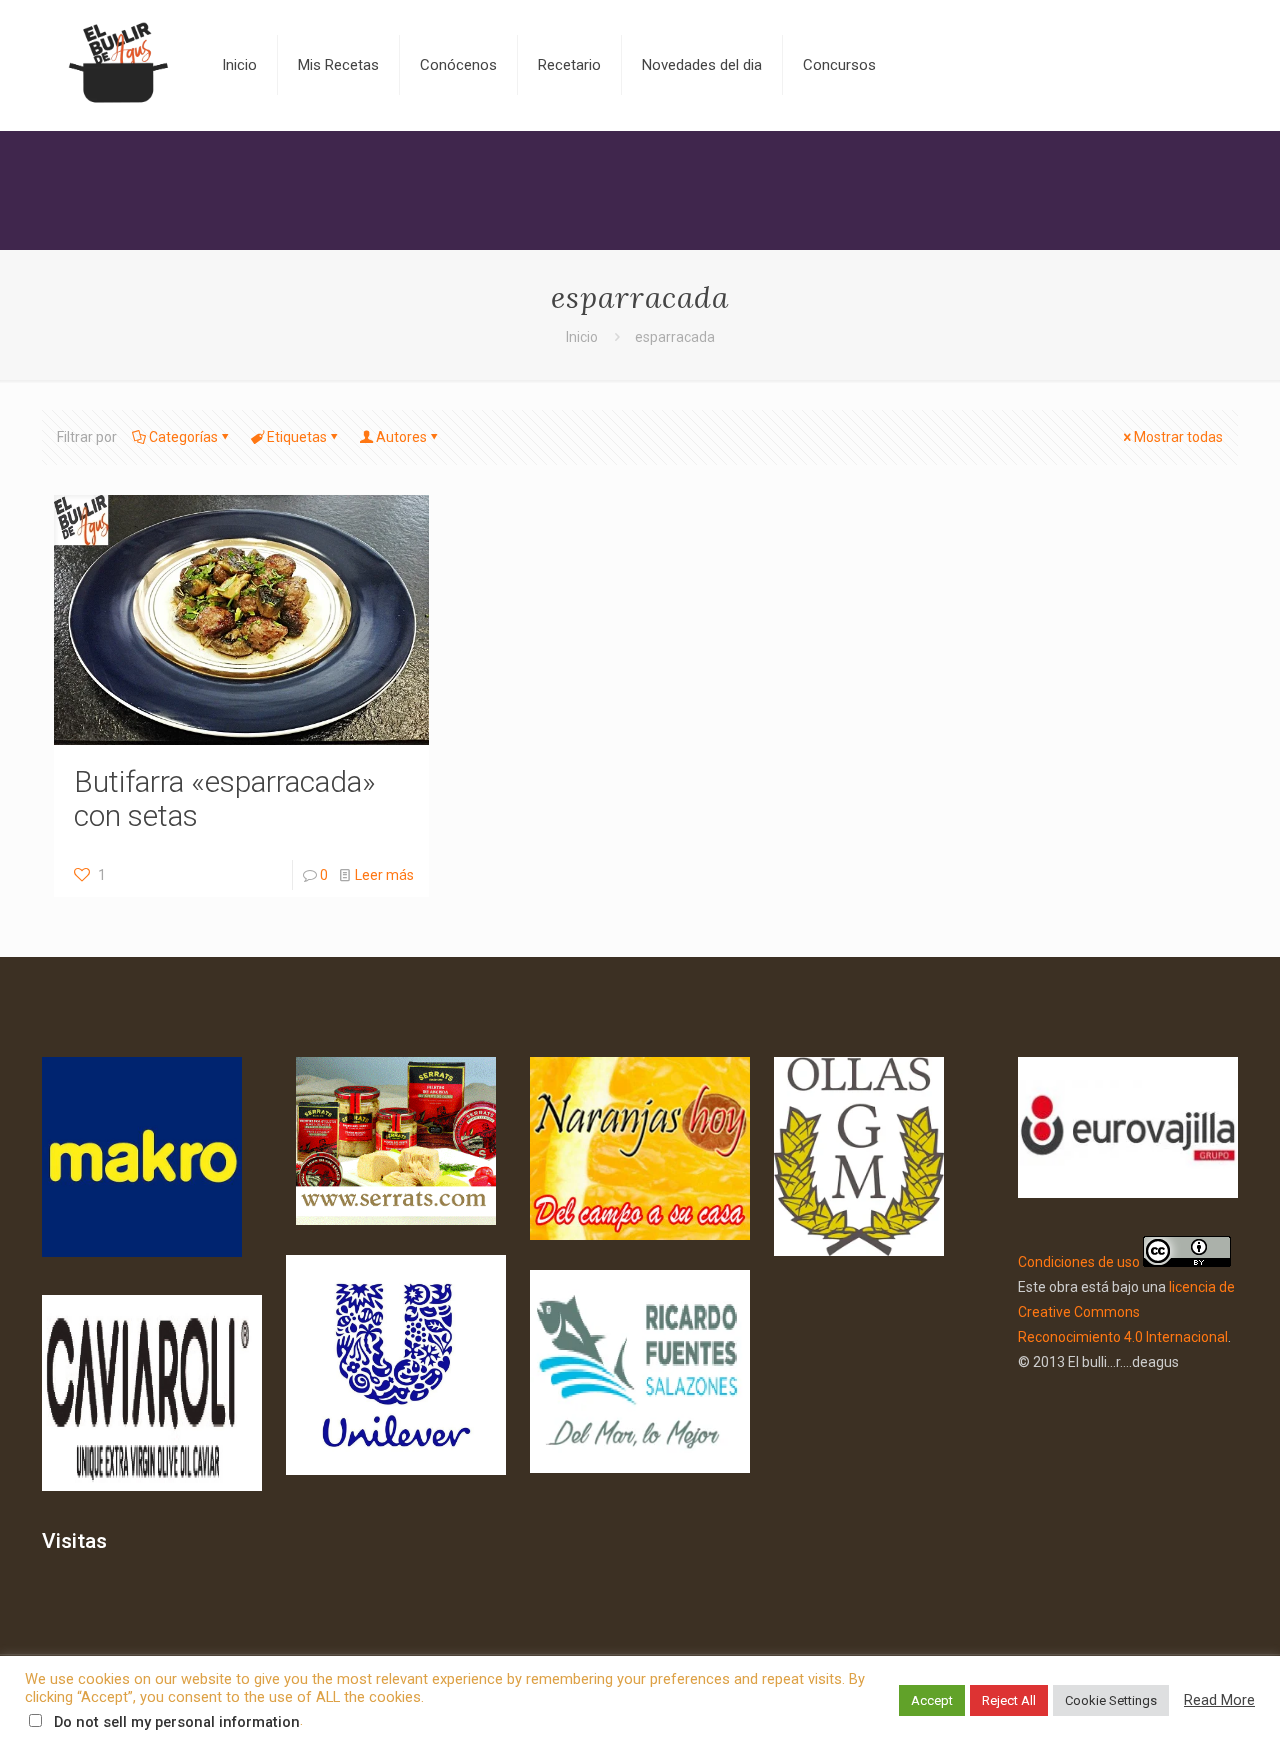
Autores (401, 437)
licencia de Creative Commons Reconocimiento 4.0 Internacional (1126, 1312)
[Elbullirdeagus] (117, 65)
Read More (1219, 1700)
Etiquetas (297, 437)
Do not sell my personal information (177, 1722)
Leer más (384, 875)
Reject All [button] (1009, 1700)
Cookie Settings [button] (1111, 1700)
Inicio (582, 337)
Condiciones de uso (1079, 1262)
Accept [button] (932, 1700)
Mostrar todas (1178, 437)
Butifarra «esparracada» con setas (225, 798)
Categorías (183, 437)
